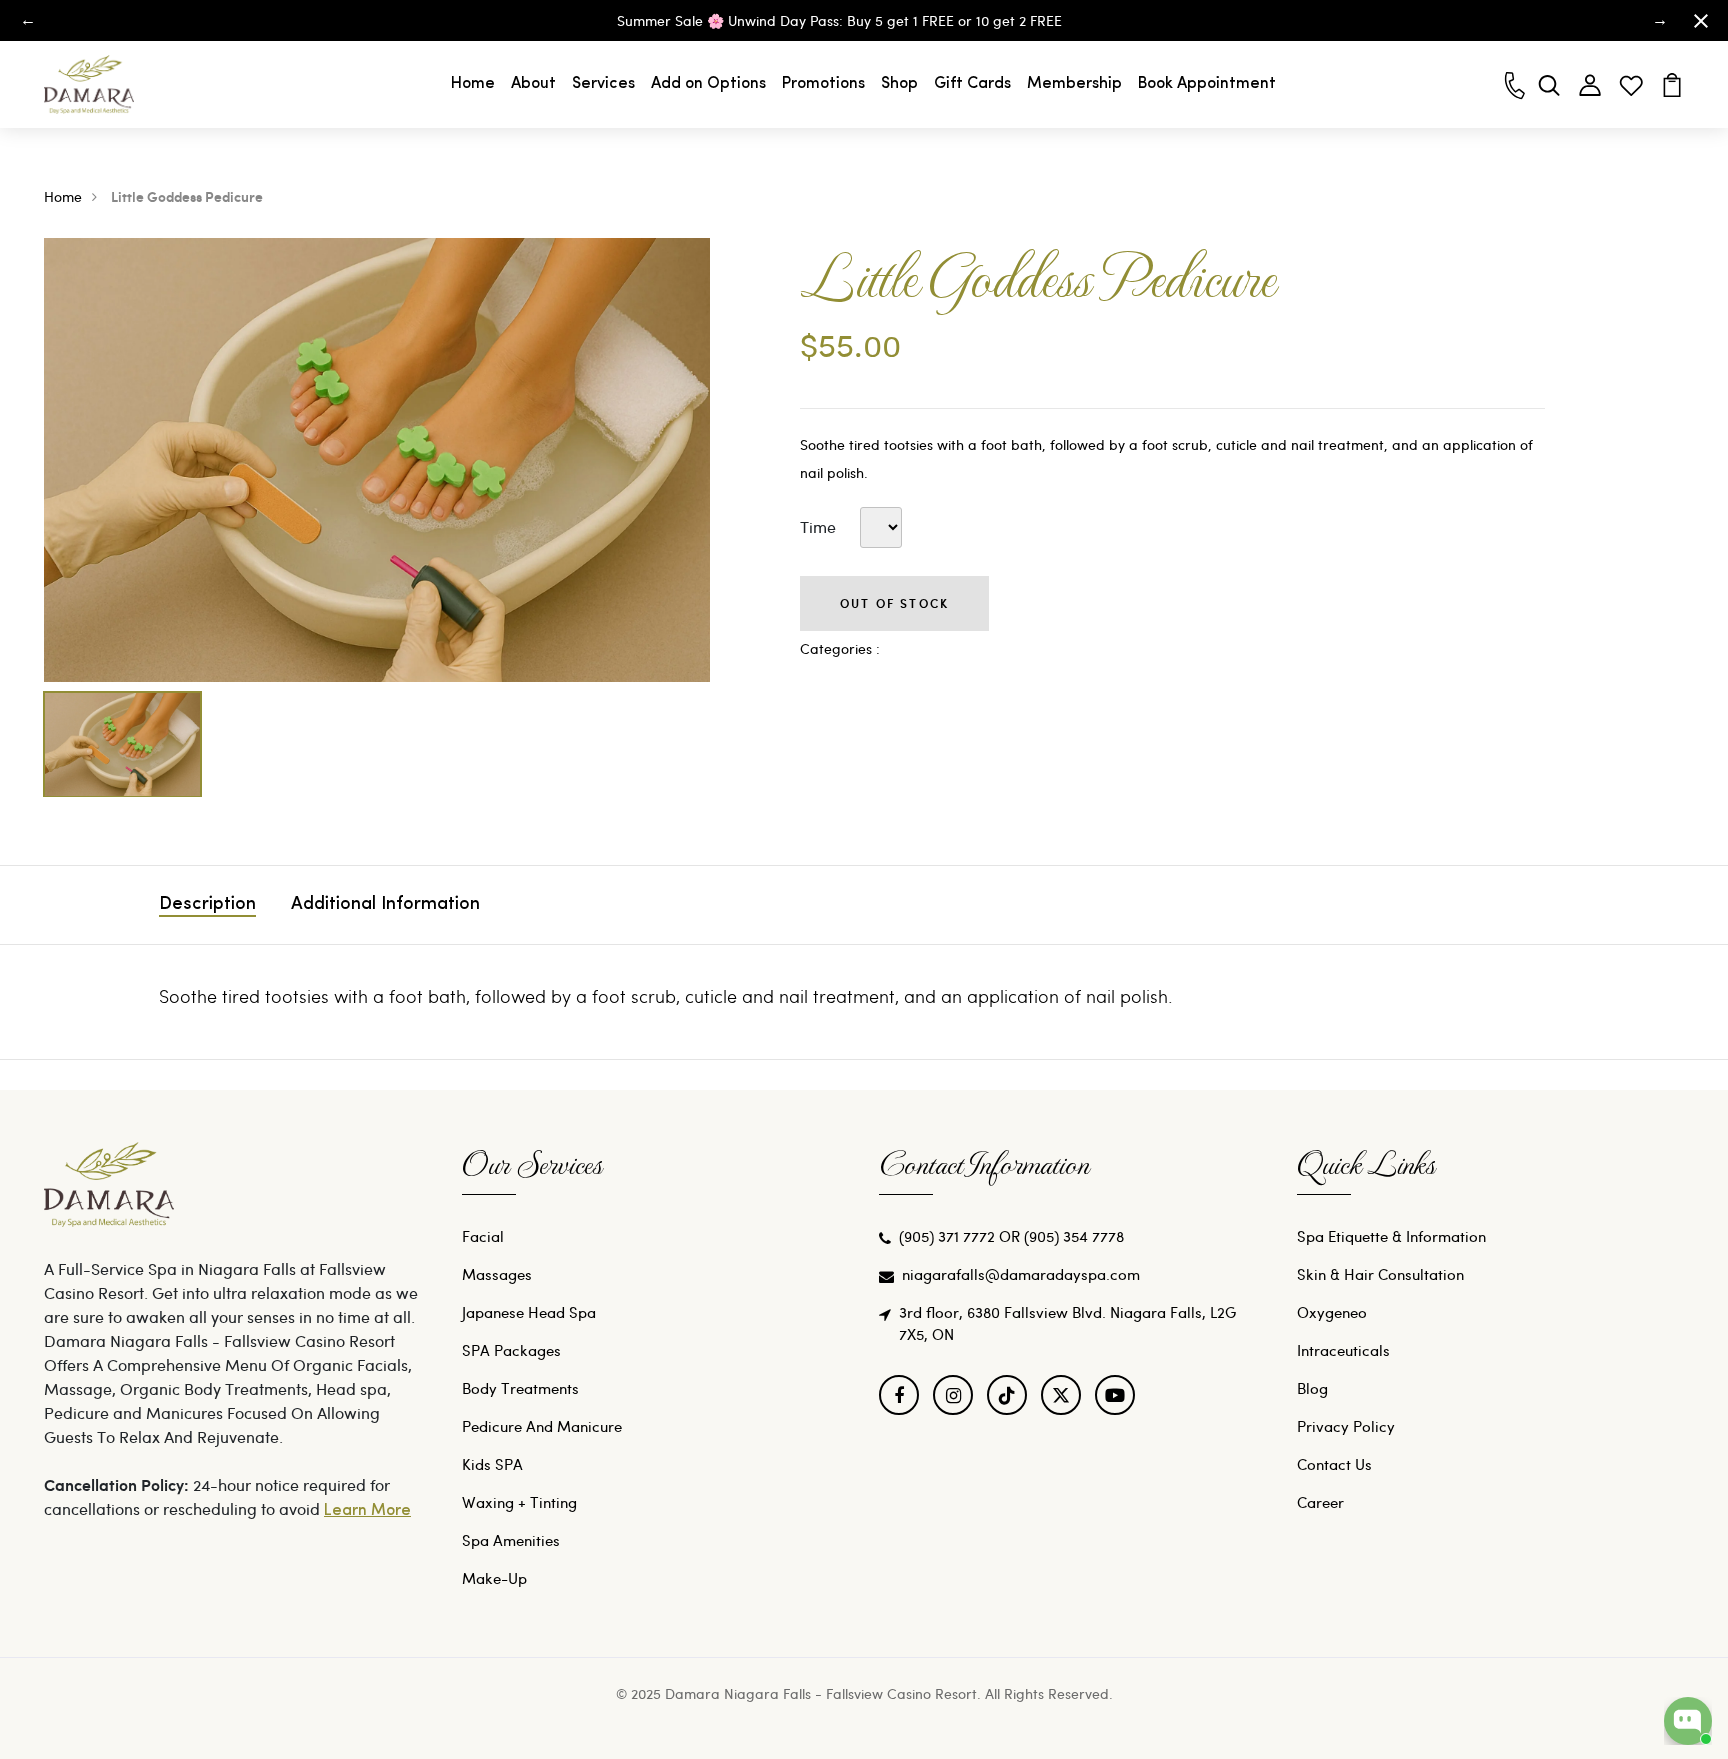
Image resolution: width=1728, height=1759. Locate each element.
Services (603, 84)
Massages (497, 1274)
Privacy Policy (1346, 1426)
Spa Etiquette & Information (1391, 1236)
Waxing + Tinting (519, 1502)
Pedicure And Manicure (542, 1426)
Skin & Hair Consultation (1380, 1274)
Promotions (823, 84)
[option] (377, 460)
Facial (483, 1236)
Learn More (367, 1511)
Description (207, 905)
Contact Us (1334, 1464)
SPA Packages (511, 1350)
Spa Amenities (511, 1540)
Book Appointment (1207, 84)
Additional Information (385, 905)
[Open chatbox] (1688, 1721)
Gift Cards (972, 84)
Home (473, 84)
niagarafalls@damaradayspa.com (1021, 1274)
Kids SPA (492, 1464)
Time (818, 526)
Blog (1312, 1388)
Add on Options (708, 84)
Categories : (840, 648)
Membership (1074, 84)
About (533, 84)
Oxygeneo (1332, 1312)
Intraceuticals (1343, 1350)
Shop (899, 84)
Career (1320, 1502)
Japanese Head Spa (529, 1312)
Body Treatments (520, 1388)
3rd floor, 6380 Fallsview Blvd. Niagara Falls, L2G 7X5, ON (1067, 1323)
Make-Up (494, 1578)
